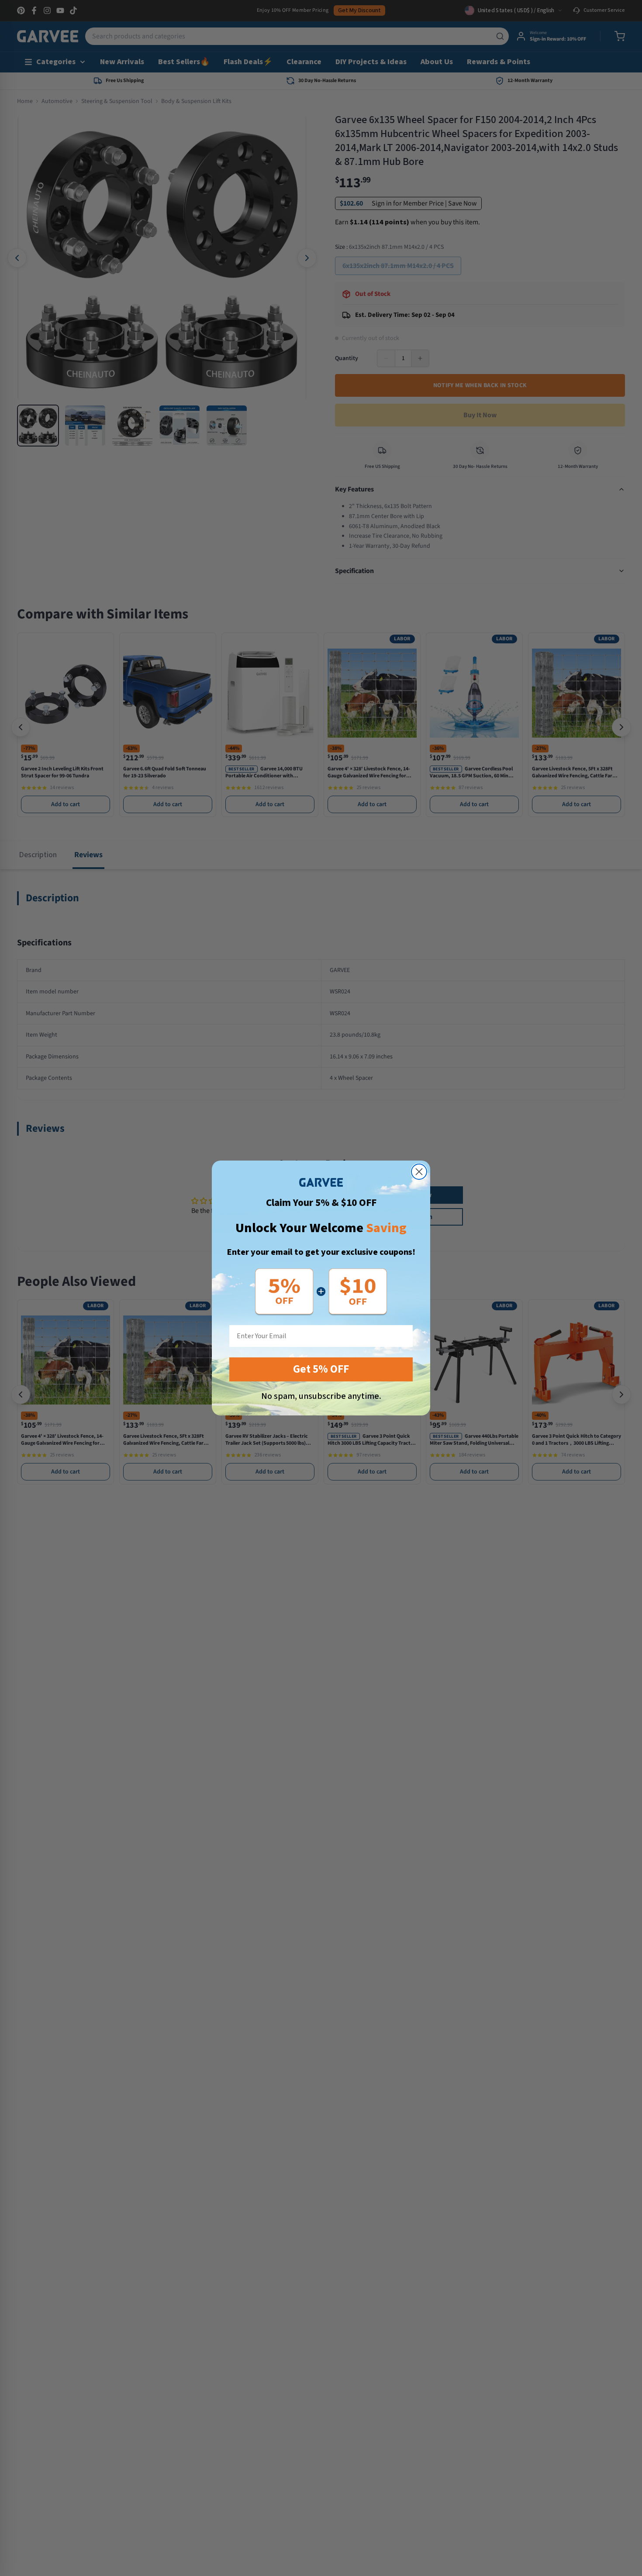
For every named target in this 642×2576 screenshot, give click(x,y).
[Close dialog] (419, 1172)
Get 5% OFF (321, 1369)
